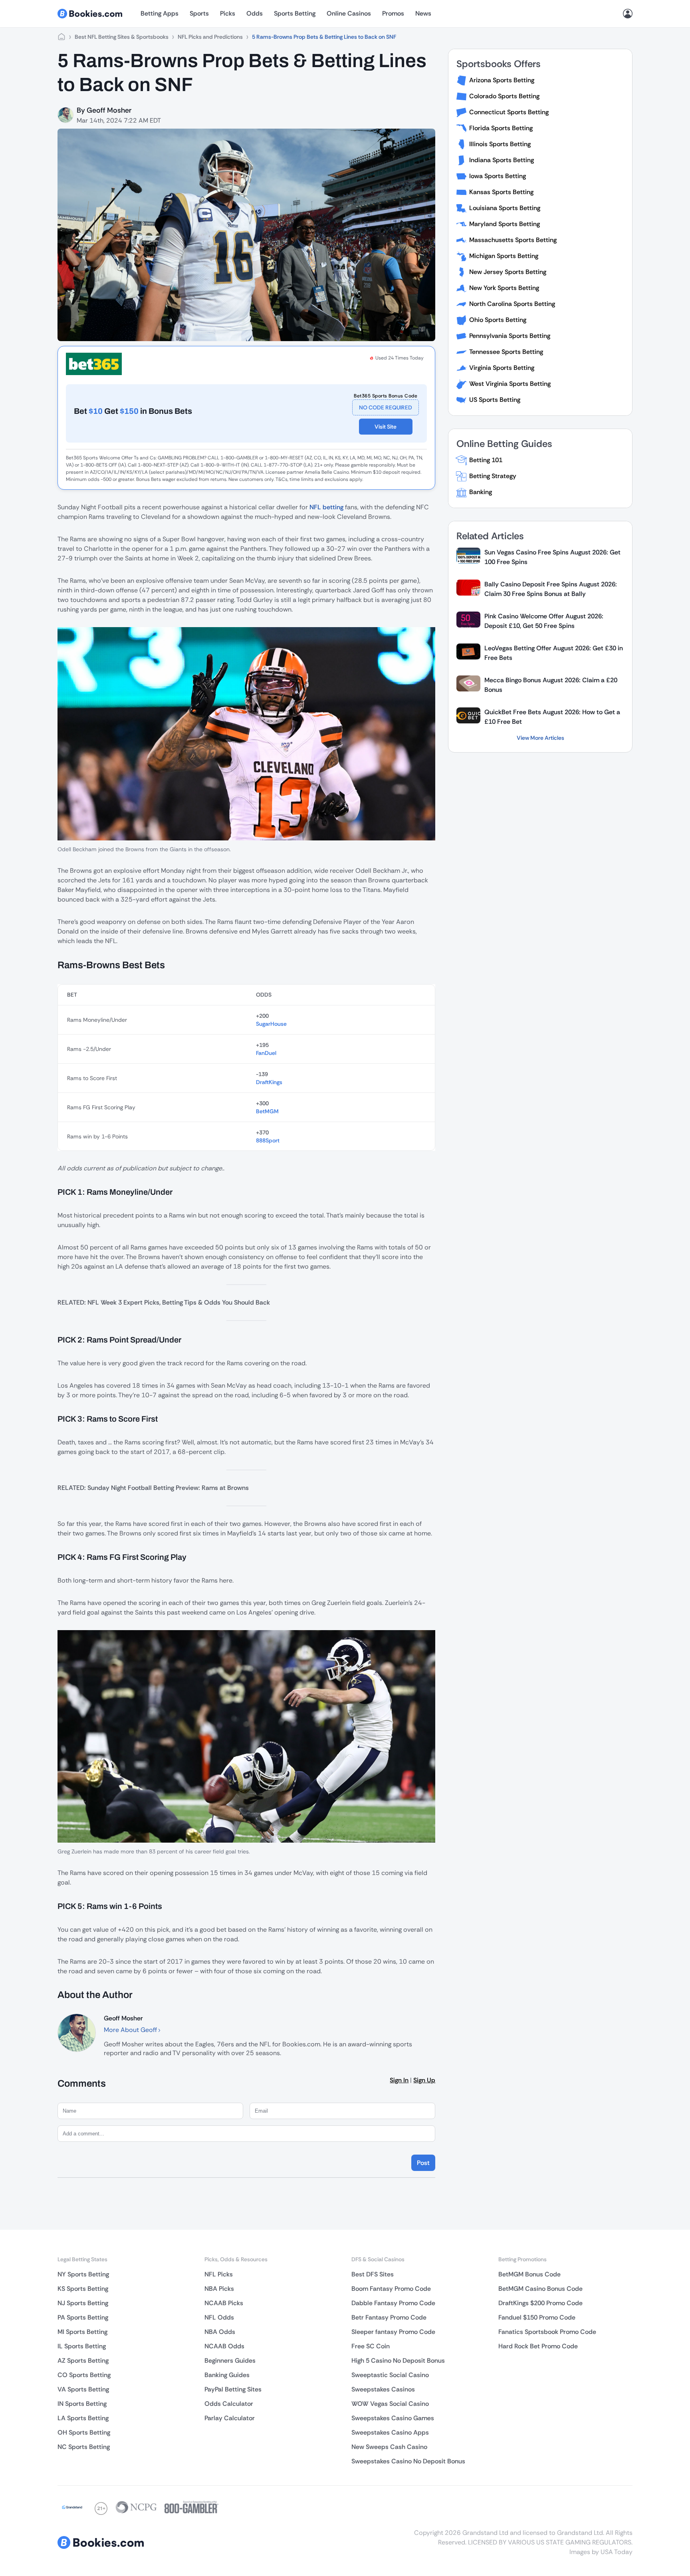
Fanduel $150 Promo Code (537, 2317)
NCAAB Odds (224, 2346)
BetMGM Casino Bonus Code (540, 2289)
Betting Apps (160, 13)
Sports (199, 13)
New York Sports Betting (504, 288)
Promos (393, 13)
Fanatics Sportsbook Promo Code (547, 2332)
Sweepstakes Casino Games (393, 2418)
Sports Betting (295, 13)
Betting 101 (486, 460)
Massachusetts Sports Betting (513, 240)
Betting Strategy (493, 476)
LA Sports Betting (83, 2418)
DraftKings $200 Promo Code (540, 2303)
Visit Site (386, 427)
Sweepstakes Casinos (383, 2389)
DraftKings (269, 1082)
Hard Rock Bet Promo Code (538, 2346)
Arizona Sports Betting (502, 80)
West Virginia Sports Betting (510, 384)
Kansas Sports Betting (501, 192)
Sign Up (424, 2080)
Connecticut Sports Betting (509, 112)
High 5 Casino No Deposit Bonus (398, 2361)
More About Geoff (131, 2030)
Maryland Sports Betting (505, 224)
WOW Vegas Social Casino (390, 2404)
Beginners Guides (230, 2361)
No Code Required (386, 407)
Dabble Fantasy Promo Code (393, 2303)
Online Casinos (349, 13)
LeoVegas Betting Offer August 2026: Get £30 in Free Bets (554, 653)
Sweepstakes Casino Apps (390, 2432)
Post (423, 2163)
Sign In (399, 2080)
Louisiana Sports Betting (505, 208)
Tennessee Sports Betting (506, 352)
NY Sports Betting (83, 2274)
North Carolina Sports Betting (512, 304)
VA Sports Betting (83, 2389)
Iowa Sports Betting (498, 176)
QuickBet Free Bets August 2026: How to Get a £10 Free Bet (552, 717)
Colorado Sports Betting (504, 96)
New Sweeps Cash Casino (389, 2447)
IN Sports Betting (82, 2404)
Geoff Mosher (109, 110)
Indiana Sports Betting (502, 160)
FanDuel (266, 1053)
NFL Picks (219, 2274)
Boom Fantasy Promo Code (391, 2289)
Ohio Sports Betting (498, 320)
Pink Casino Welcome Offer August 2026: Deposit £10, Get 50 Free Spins (544, 621)
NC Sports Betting (84, 2447)
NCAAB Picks (224, 2303)
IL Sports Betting (82, 2346)
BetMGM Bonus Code (529, 2274)
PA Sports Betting (83, 2317)
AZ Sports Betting (83, 2361)
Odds (255, 13)
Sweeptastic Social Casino (390, 2375)
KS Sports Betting (83, 2289)
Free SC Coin (371, 2346)
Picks (228, 13)
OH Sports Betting (84, 2432)
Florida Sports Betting (501, 128)
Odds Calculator (229, 2404)
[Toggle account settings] (628, 14)
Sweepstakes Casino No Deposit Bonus (408, 2461)
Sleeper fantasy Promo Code (393, 2332)
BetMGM (267, 1111)
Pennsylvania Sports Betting (510, 336)
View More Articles (540, 738)
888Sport (268, 1140)
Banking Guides (227, 2375)
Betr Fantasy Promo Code (389, 2317)
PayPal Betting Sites (233, 2389)
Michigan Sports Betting (504, 256)
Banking (481, 492)
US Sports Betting (495, 400)
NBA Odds (220, 2332)
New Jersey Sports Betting (508, 272)
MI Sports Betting (82, 2332)
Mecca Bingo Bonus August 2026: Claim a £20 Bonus (551, 685)
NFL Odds (219, 2317)
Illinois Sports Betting (500, 144)
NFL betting (326, 507)
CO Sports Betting (84, 2375)
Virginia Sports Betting (502, 368)
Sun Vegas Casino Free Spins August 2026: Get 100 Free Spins (552, 557)
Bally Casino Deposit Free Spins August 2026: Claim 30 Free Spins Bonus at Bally (551, 589)
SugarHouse (271, 1024)
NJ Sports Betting (83, 2303)
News (423, 13)
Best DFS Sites (373, 2274)
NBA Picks (219, 2289)
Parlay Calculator (230, 2418)
